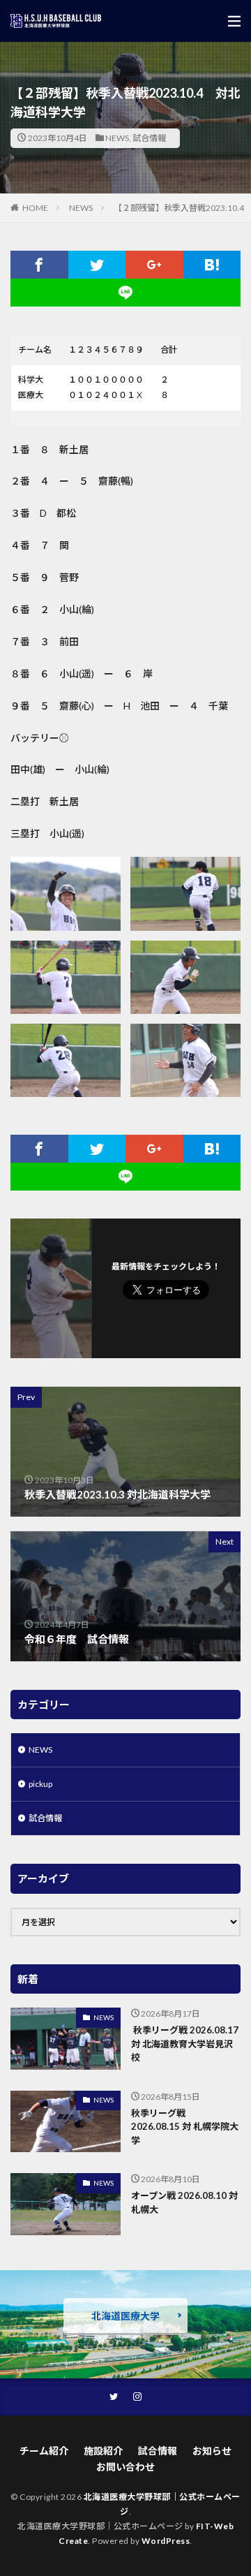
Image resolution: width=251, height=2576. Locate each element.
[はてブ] (212, 265)
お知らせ (212, 2451)
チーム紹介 (44, 2451)
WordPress (166, 2541)
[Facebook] (39, 265)
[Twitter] (97, 265)
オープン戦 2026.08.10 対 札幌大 (184, 2202)
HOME (35, 208)
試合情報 (149, 138)
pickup (40, 1784)
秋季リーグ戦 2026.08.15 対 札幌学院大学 (185, 2127)
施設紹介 (103, 2451)
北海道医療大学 (125, 2316)
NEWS (117, 138)
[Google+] (154, 265)
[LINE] (125, 293)
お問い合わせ (125, 2467)
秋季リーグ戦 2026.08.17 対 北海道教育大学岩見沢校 (185, 2044)
